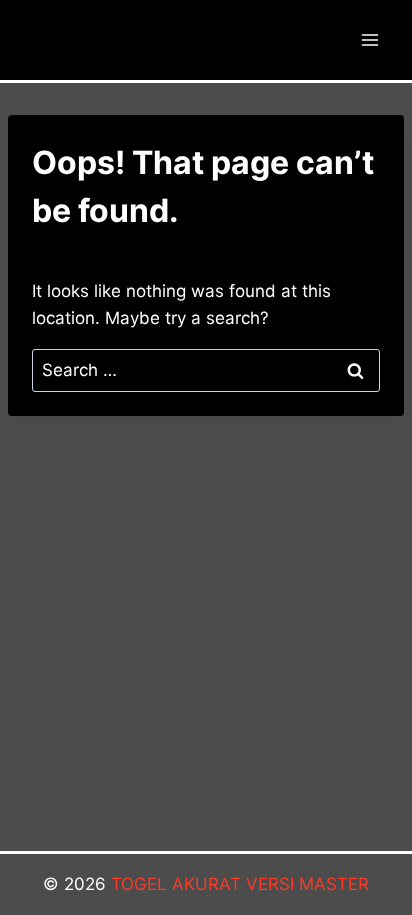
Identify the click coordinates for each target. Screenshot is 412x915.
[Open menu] (369, 39)
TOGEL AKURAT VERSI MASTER (240, 884)
